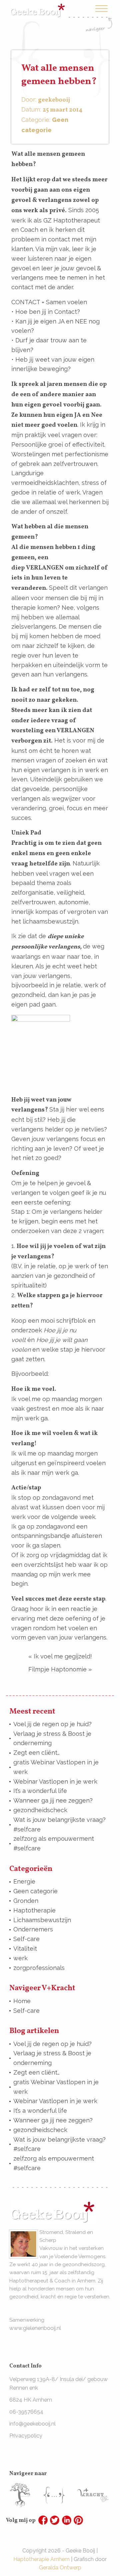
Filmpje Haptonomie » (60, 1669)
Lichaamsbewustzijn (42, 1920)
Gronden (26, 1901)
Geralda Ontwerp (60, 2568)
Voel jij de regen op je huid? (52, 1724)
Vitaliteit (25, 1949)
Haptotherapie (34, 1910)
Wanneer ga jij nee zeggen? (53, 1800)
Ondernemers (33, 1929)
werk (20, 1958)
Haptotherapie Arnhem (41, 2559)
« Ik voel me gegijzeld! (60, 1656)
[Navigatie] (99, 18)
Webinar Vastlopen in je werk (55, 1781)
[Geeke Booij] (37, 4)
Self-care (26, 1939)
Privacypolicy (26, 2436)
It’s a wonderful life (40, 1791)
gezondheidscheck (40, 1810)
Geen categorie (35, 1891)
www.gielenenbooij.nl (35, 2328)
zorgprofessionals (39, 1968)
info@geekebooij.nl (32, 2424)
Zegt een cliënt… (36, 1753)
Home (22, 2001)
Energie (24, 1881)
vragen (72, 435)
